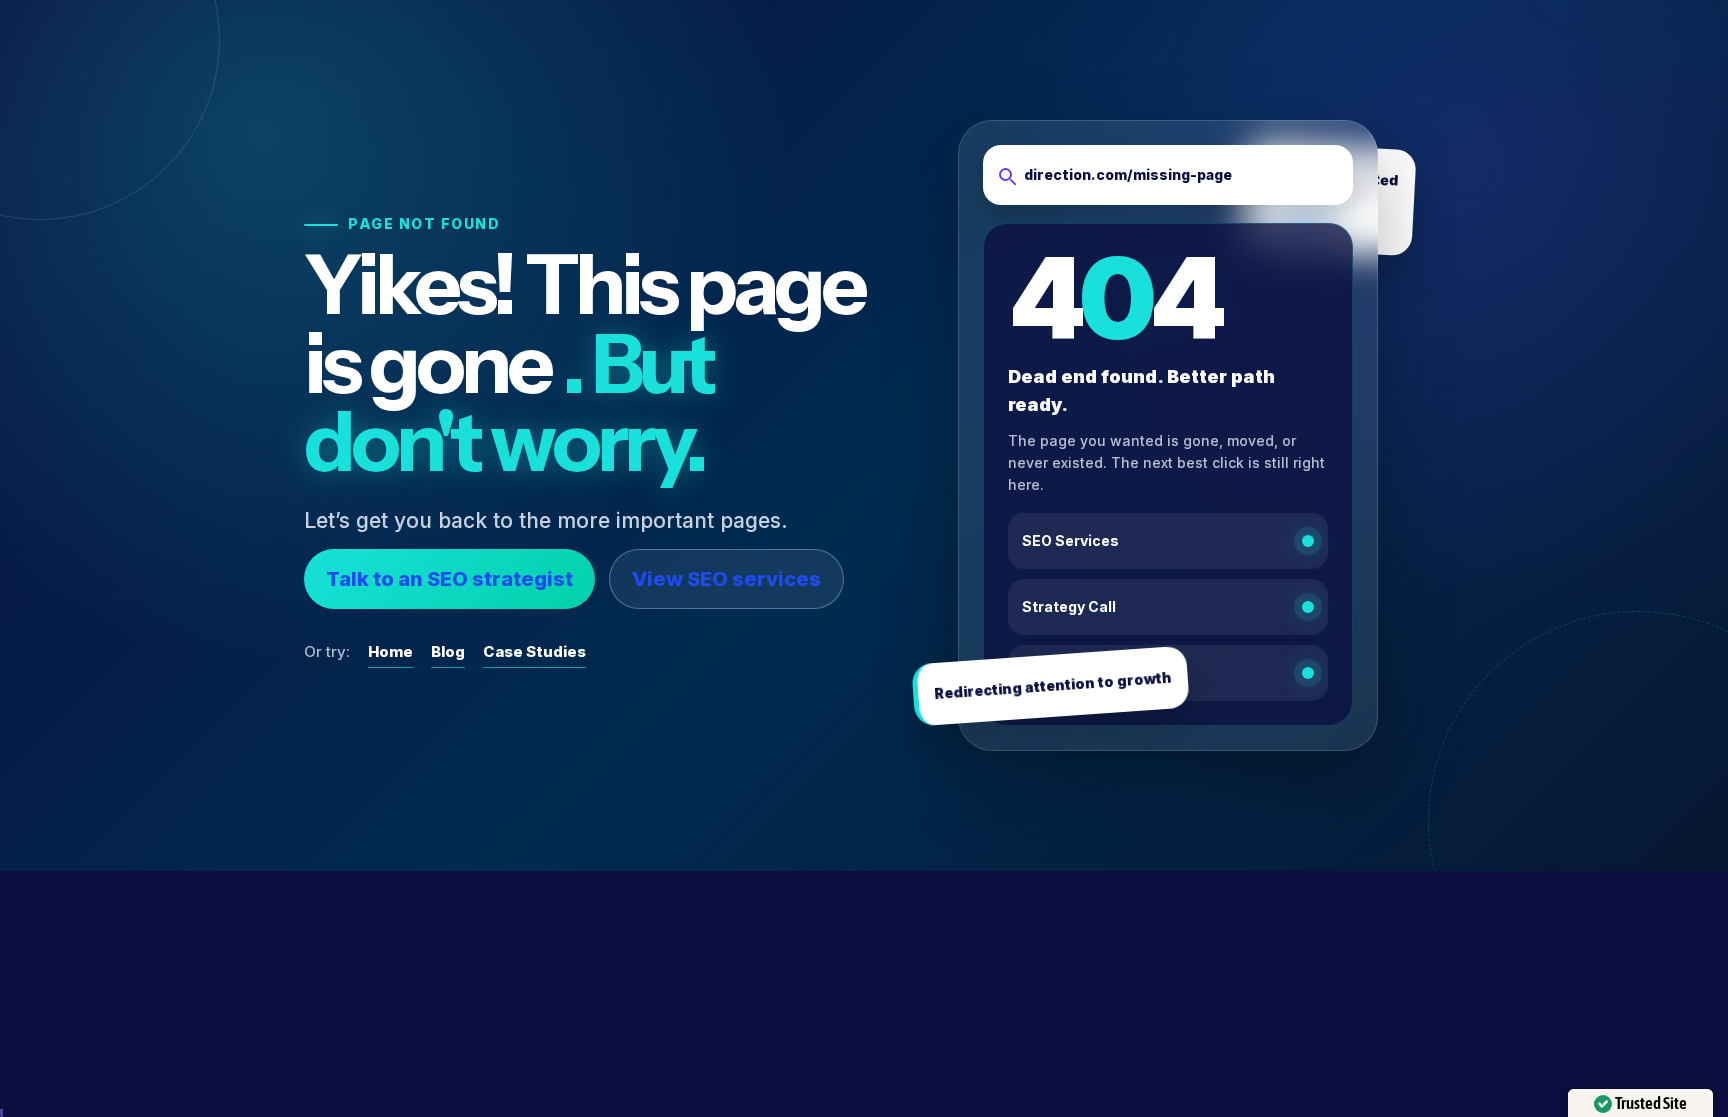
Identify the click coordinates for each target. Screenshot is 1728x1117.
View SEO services (726, 579)
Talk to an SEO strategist (449, 579)
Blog (448, 651)
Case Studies (534, 651)
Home (390, 651)
